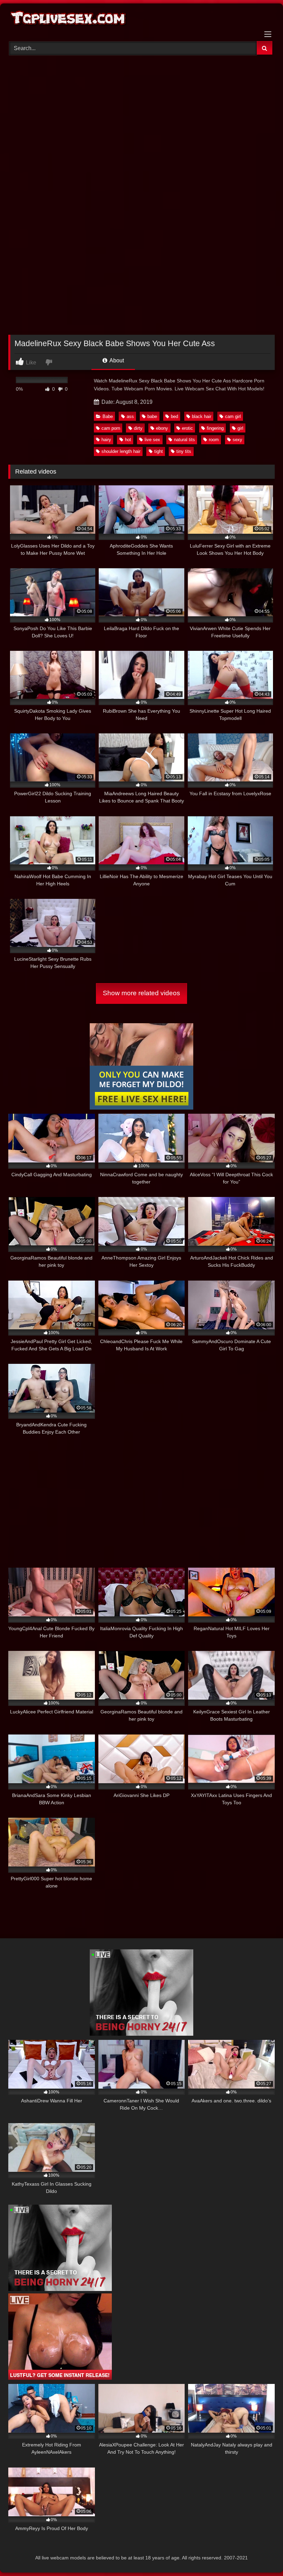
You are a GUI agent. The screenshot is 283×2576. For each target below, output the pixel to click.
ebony (162, 428)
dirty (138, 428)
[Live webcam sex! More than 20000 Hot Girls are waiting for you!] (141, 2034)
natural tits (184, 440)
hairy (106, 440)
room (214, 440)
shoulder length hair (121, 451)
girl (240, 428)
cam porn (111, 428)
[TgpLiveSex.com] (141, 20)
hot (128, 440)
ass (130, 416)
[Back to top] (262, 2555)
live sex (152, 440)
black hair (202, 416)
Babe (108, 416)
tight (159, 451)
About (116, 360)
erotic (187, 428)
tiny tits (184, 451)
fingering (215, 428)
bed (174, 416)
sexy (237, 440)
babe (152, 416)
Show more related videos (141, 993)
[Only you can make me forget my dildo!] (141, 1108)
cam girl (233, 416)
